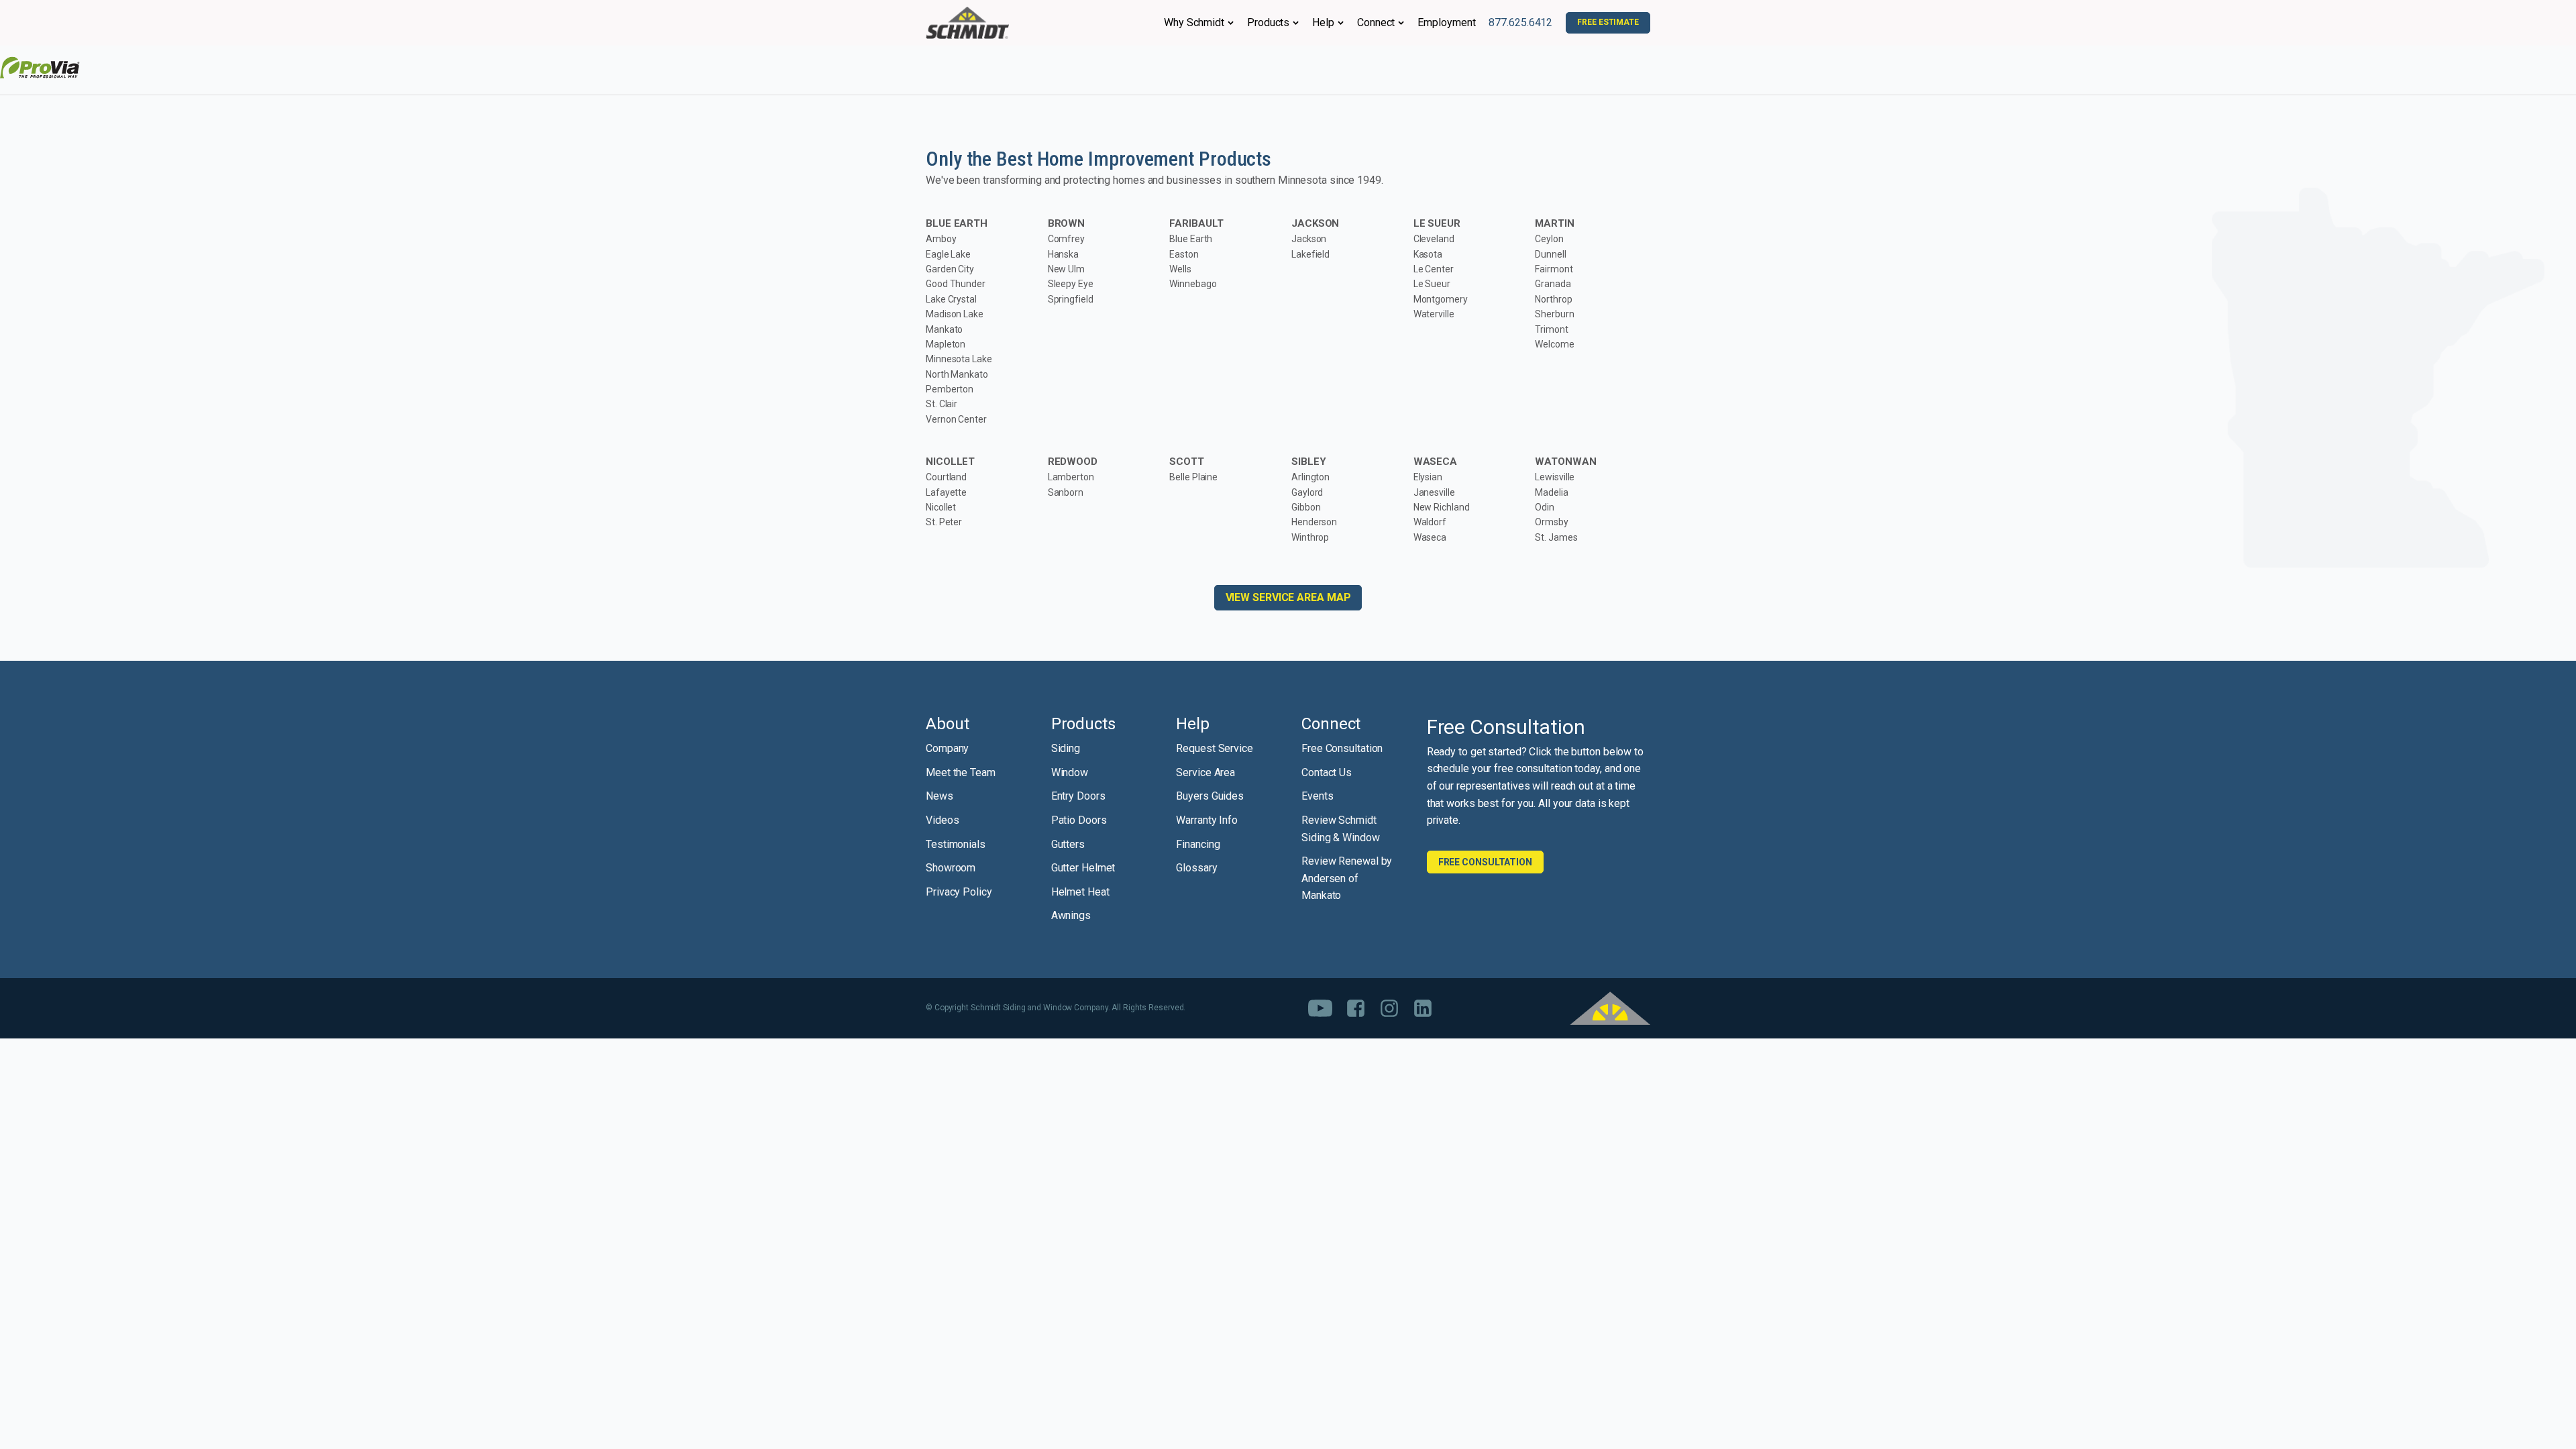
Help (1323, 22)
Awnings (1071, 915)
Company (947, 748)
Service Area (1205, 772)
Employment (1446, 22)
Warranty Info (1207, 820)
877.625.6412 (1520, 22)
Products (1268, 22)
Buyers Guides (1210, 796)
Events (1317, 796)
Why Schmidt (1194, 22)
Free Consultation (1342, 748)
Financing (1198, 844)
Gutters (1068, 844)
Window (1070, 772)
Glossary (1196, 868)
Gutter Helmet (1083, 868)
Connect (1376, 22)
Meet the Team (961, 772)
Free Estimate (1608, 22)
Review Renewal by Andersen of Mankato (1347, 878)
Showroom (951, 868)
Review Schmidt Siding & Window (1341, 829)
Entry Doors (1078, 796)
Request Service (1215, 748)
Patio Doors (1079, 820)
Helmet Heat (1080, 892)
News (940, 796)
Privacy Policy (959, 892)
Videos (942, 820)
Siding (1066, 748)
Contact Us (1327, 772)
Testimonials (956, 844)
